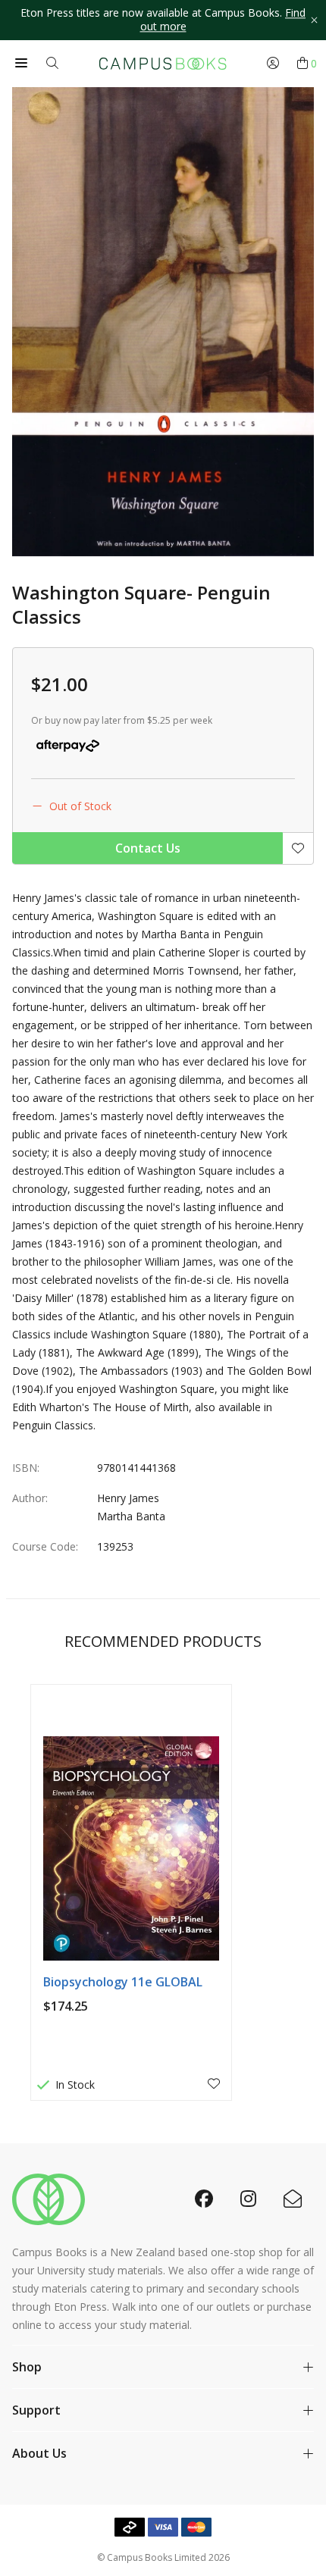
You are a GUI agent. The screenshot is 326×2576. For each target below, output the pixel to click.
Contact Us (148, 848)
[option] (163, 20)
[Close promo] (314, 20)
